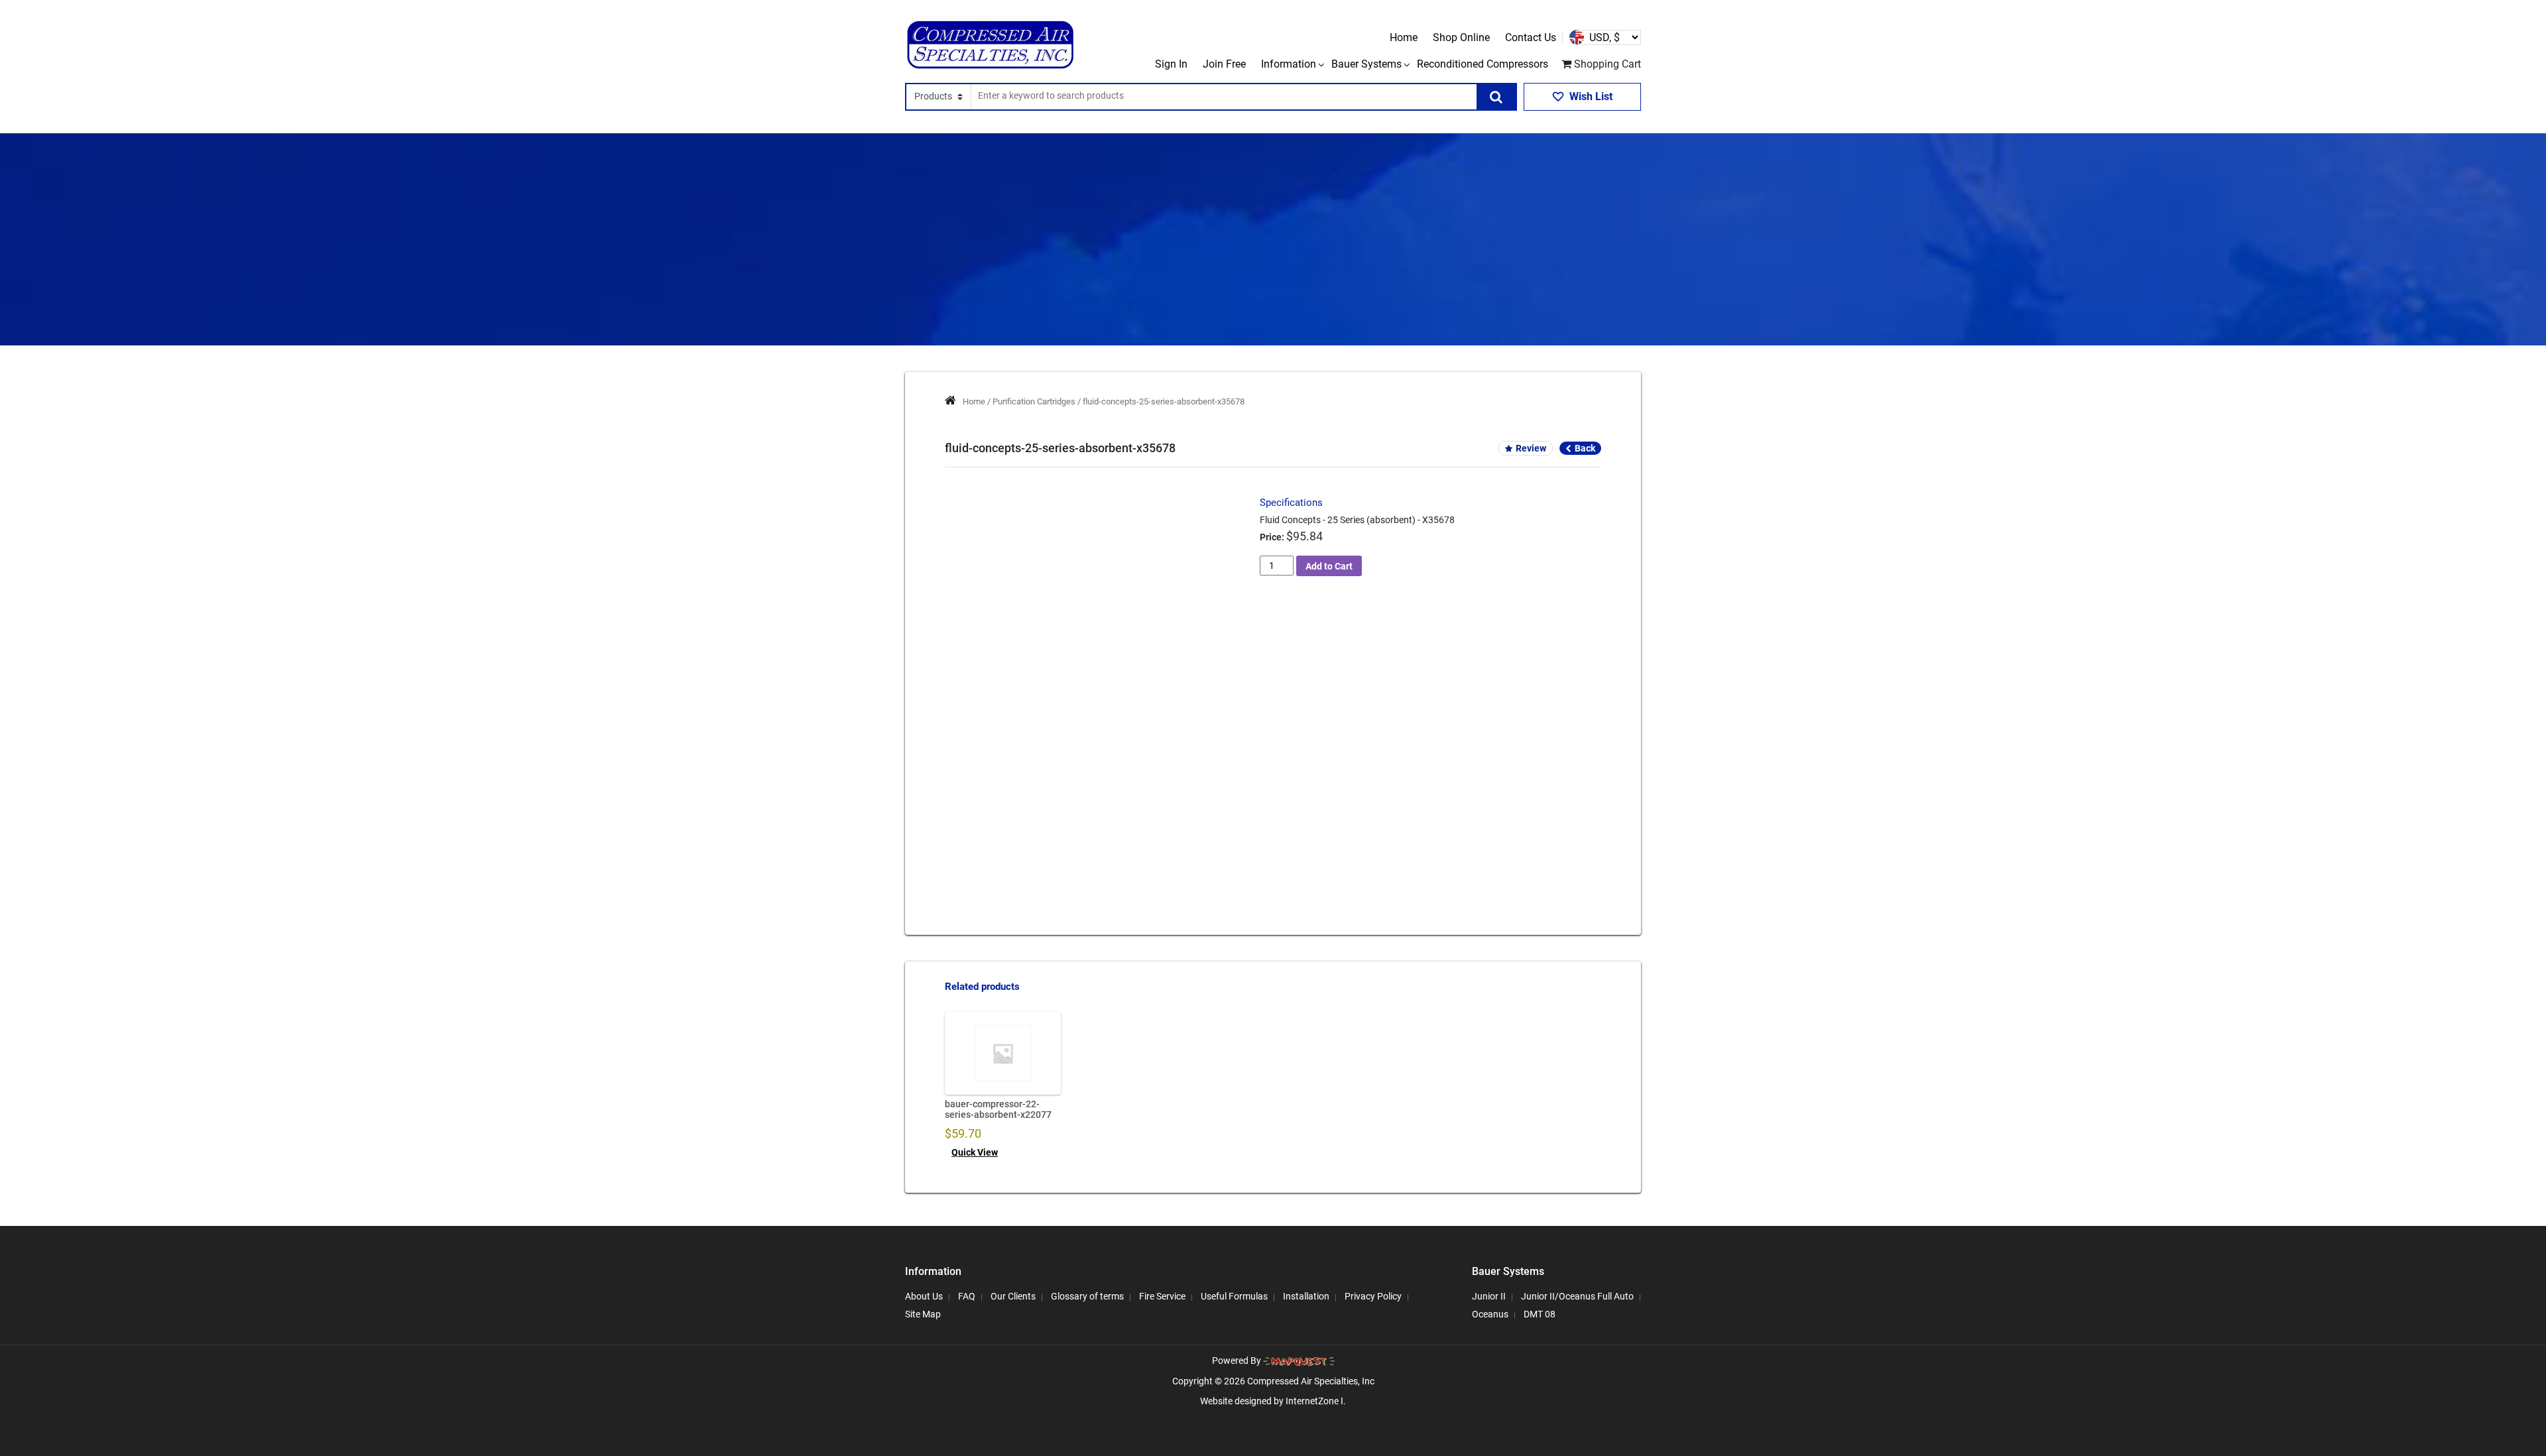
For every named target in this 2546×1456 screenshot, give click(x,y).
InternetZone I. (1316, 1401)
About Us (924, 1296)
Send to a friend (1011, 794)
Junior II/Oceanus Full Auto (1577, 1296)
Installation (1306, 1296)
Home (1404, 37)
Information (1289, 64)
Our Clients (1013, 1296)
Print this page (1099, 794)
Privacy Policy (1373, 1296)
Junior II (1489, 1296)
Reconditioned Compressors (1483, 64)
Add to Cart (1329, 566)
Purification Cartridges (1034, 401)
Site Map (923, 1314)
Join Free (1224, 64)
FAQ (967, 1296)
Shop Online (1461, 37)
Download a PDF (1188, 794)
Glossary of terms (1087, 1296)
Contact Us (1531, 37)
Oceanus (1490, 1314)
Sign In (1171, 64)
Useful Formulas (1234, 1296)
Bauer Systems (1366, 64)
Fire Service (1162, 1296)
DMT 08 (1540, 1314)
